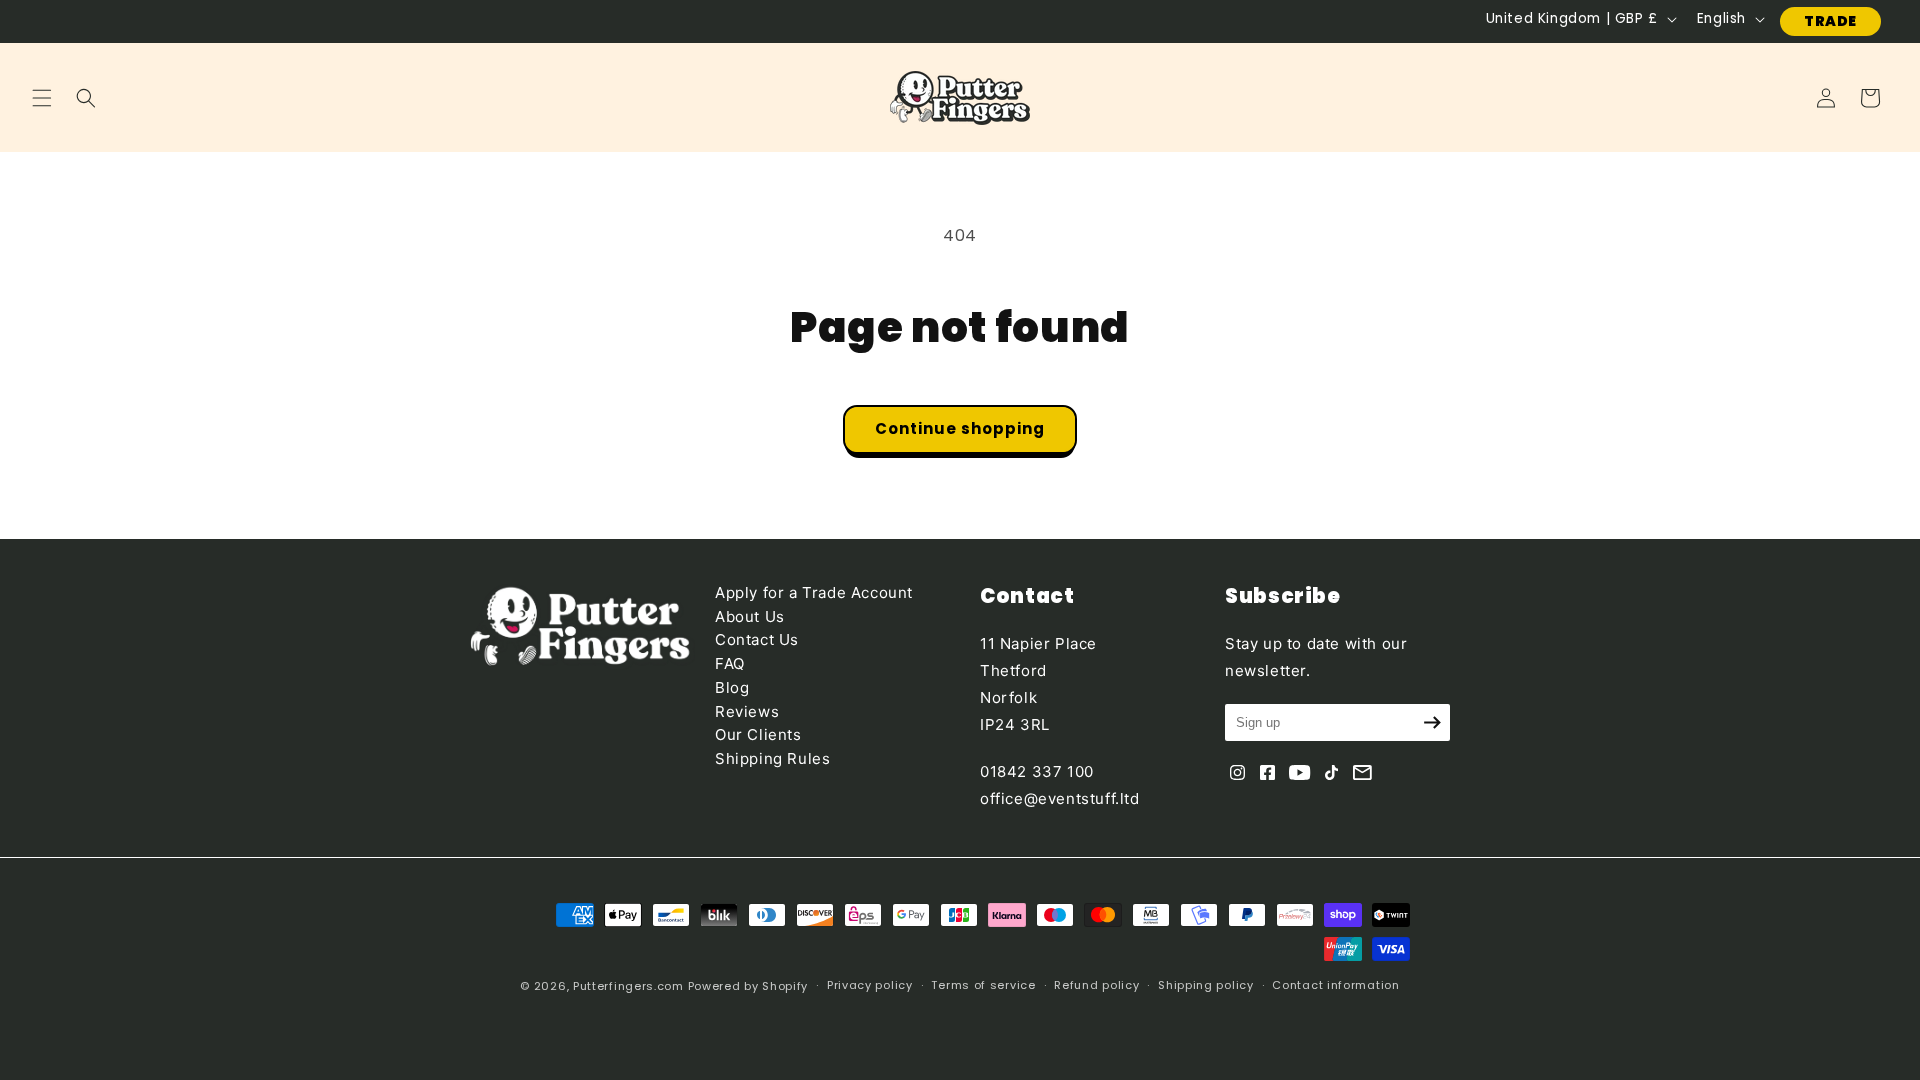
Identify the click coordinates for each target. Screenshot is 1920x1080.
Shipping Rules (772, 758)
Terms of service (983, 985)
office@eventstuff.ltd (1060, 798)
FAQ (730, 663)
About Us (750, 616)
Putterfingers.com (628, 986)
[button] (42, 98)
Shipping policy (1206, 985)
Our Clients (758, 734)
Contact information (1335, 985)
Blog (732, 687)
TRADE (1830, 21)
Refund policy (1096, 985)
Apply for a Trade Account (814, 592)
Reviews (747, 711)
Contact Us (757, 639)
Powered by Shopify (748, 986)
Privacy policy (870, 985)
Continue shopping (960, 428)
